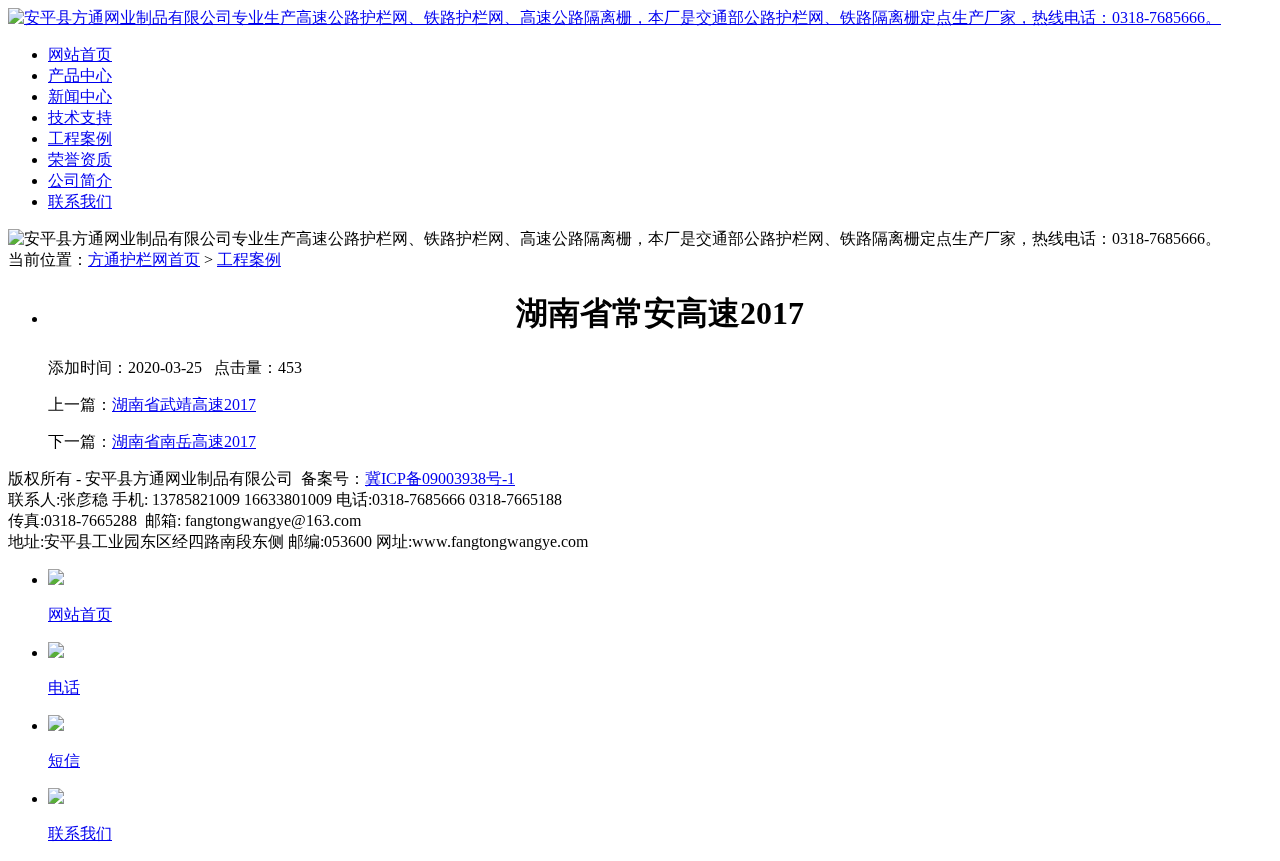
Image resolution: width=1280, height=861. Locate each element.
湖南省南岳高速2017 (184, 441)
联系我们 (80, 201)
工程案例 (80, 138)
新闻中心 (80, 96)
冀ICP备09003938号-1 (440, 478)
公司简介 (80, 180)
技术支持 (80, 117)
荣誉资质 (80, 159)
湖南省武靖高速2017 (184, 404)
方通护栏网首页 (144, 259)
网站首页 (80, 54)
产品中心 (80, 75)
